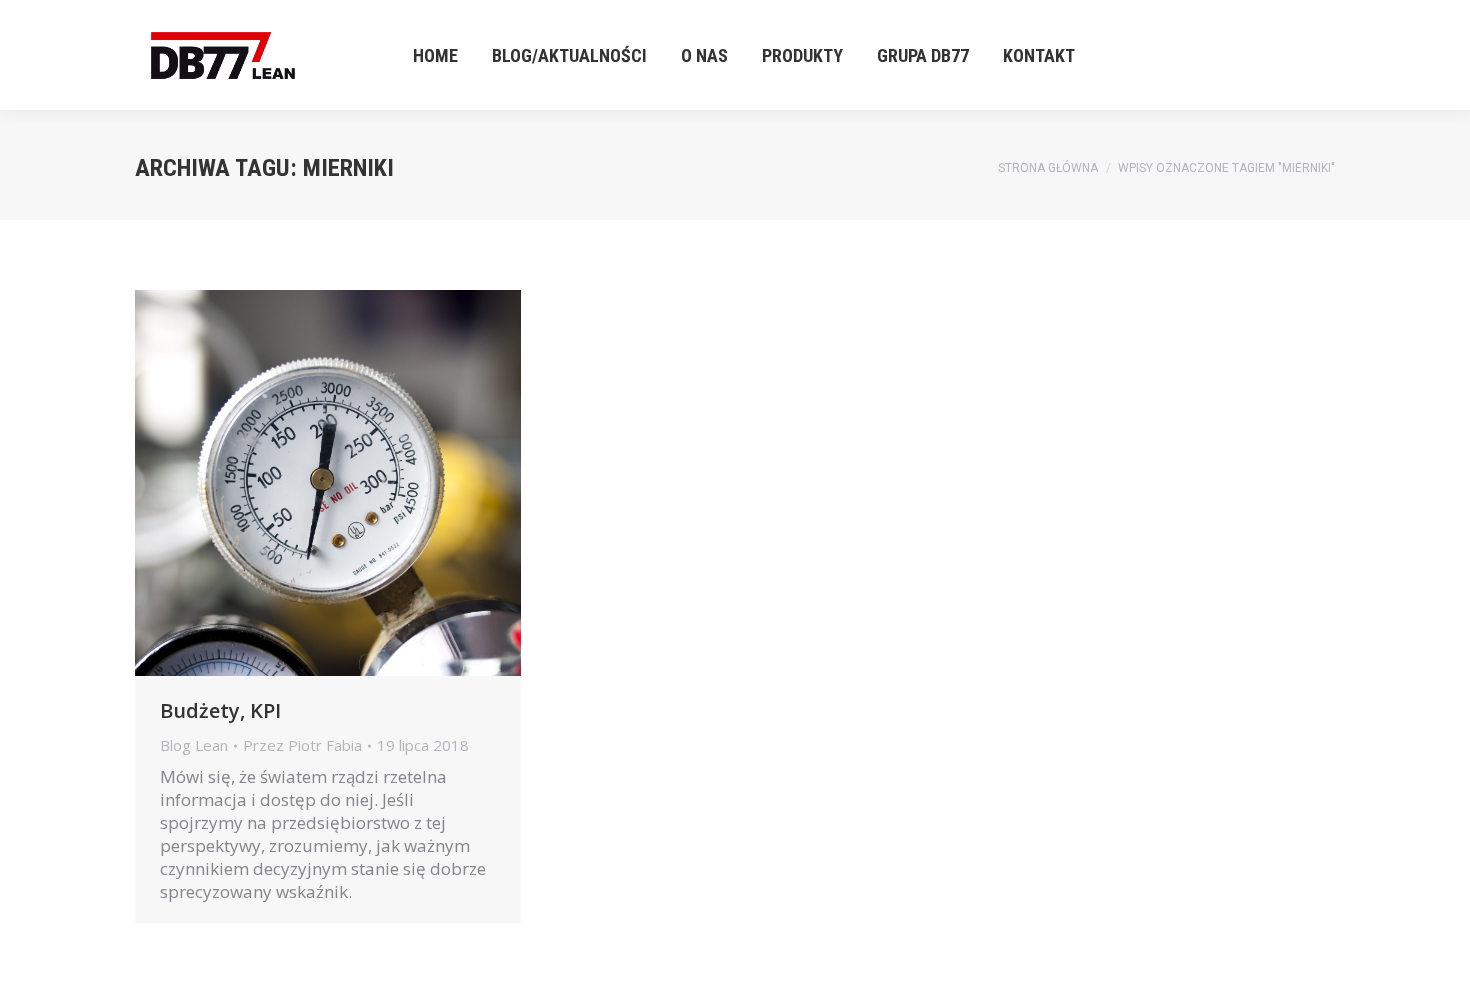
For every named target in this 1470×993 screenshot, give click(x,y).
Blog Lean (194, 745)
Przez (302, 745)
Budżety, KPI (220, 710)
